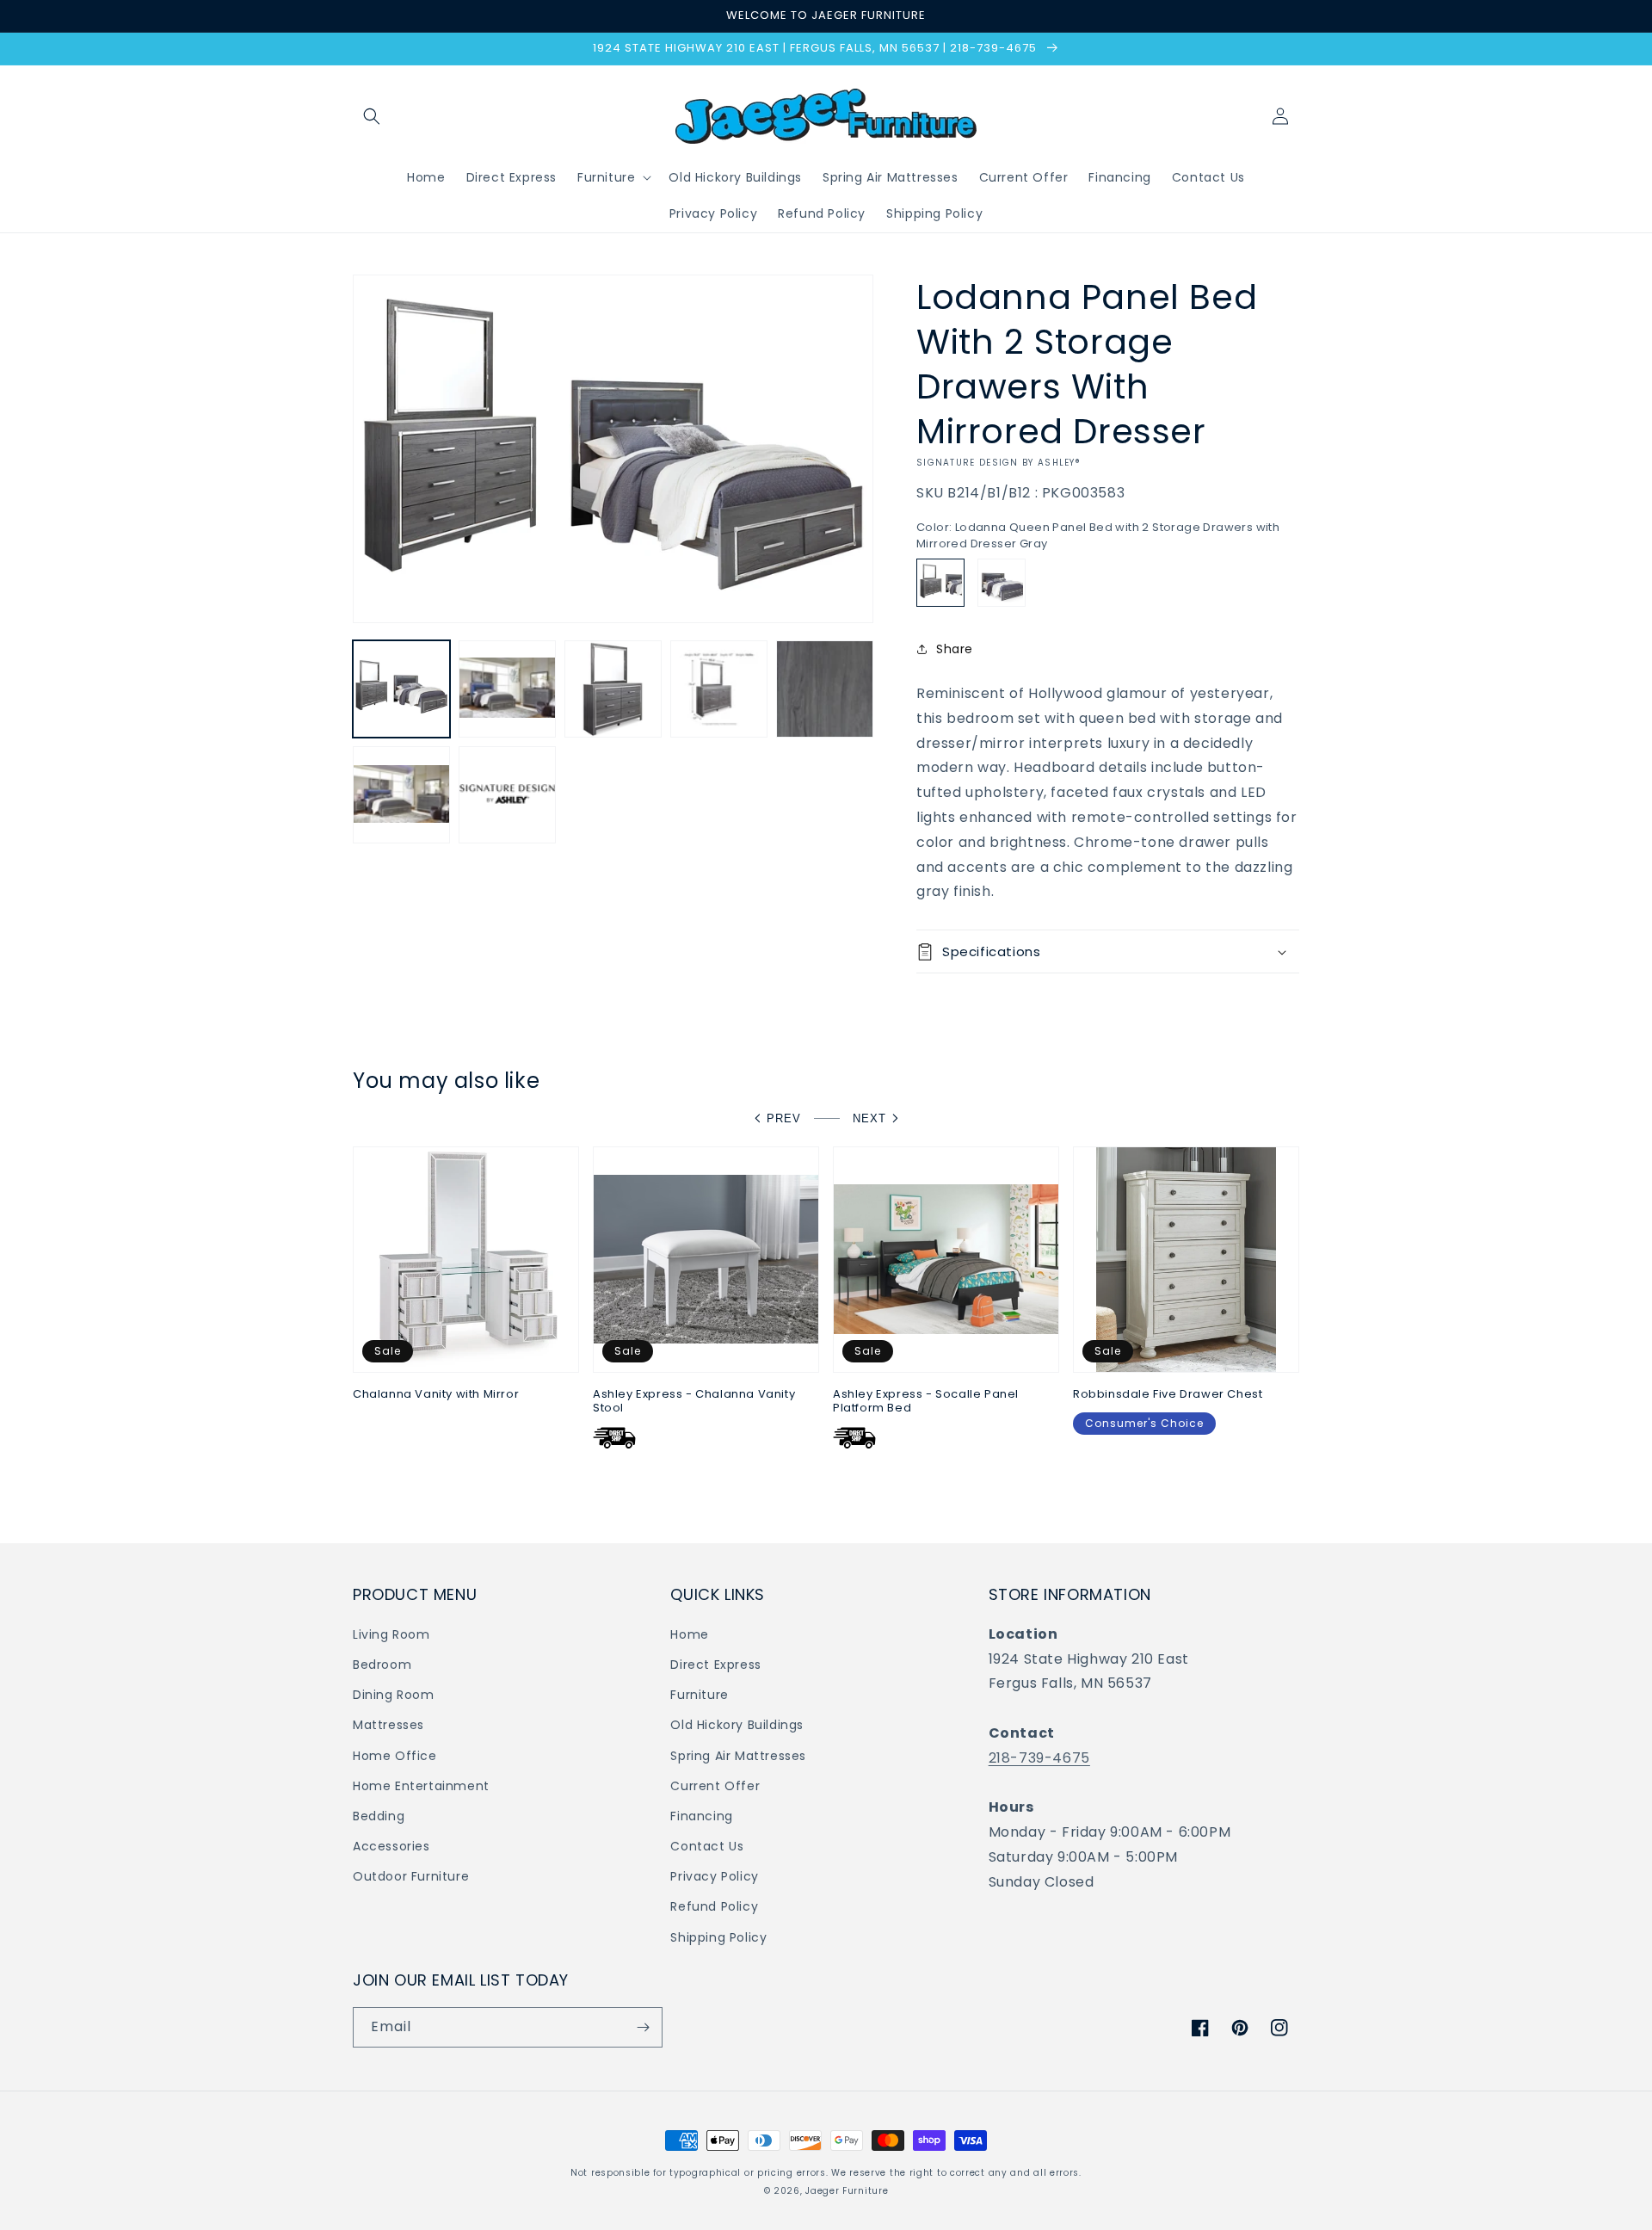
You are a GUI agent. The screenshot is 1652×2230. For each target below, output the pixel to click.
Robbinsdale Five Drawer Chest (1168, 1395)
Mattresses (388, 1725)
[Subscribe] (643, 2027)
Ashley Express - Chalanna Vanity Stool (694, 1402)
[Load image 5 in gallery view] (825, 689)
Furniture (699, 1695)
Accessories (391, 1846)
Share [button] (955, 649)
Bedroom (382, 1665)
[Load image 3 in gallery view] (613, 689)
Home (689, 1634)
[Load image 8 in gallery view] (507, 795)
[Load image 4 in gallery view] (719, 689)
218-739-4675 (1039, 1758)
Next (869, 1118)
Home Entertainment (421, 1786)
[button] (372, 116)
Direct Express (715, 1665)
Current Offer (715, 1786)
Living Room (391, 1634)
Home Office (395, 1756)
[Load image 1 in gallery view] (401, 689)
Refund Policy (714, 1906)
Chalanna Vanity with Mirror (436, 1395)
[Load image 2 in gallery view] (507, 689)
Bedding (379, 1816)
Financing (701, 1816)
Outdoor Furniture (411, 1876)
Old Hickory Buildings (737, 1725)
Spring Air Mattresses (738, 1756)
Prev (784, 1118)
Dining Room (394, 1695)
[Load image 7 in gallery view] (401, 795)
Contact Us (707, 1846)
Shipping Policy (718, 1937)
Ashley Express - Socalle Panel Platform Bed (926, 1402)
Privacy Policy (714, 1876)
